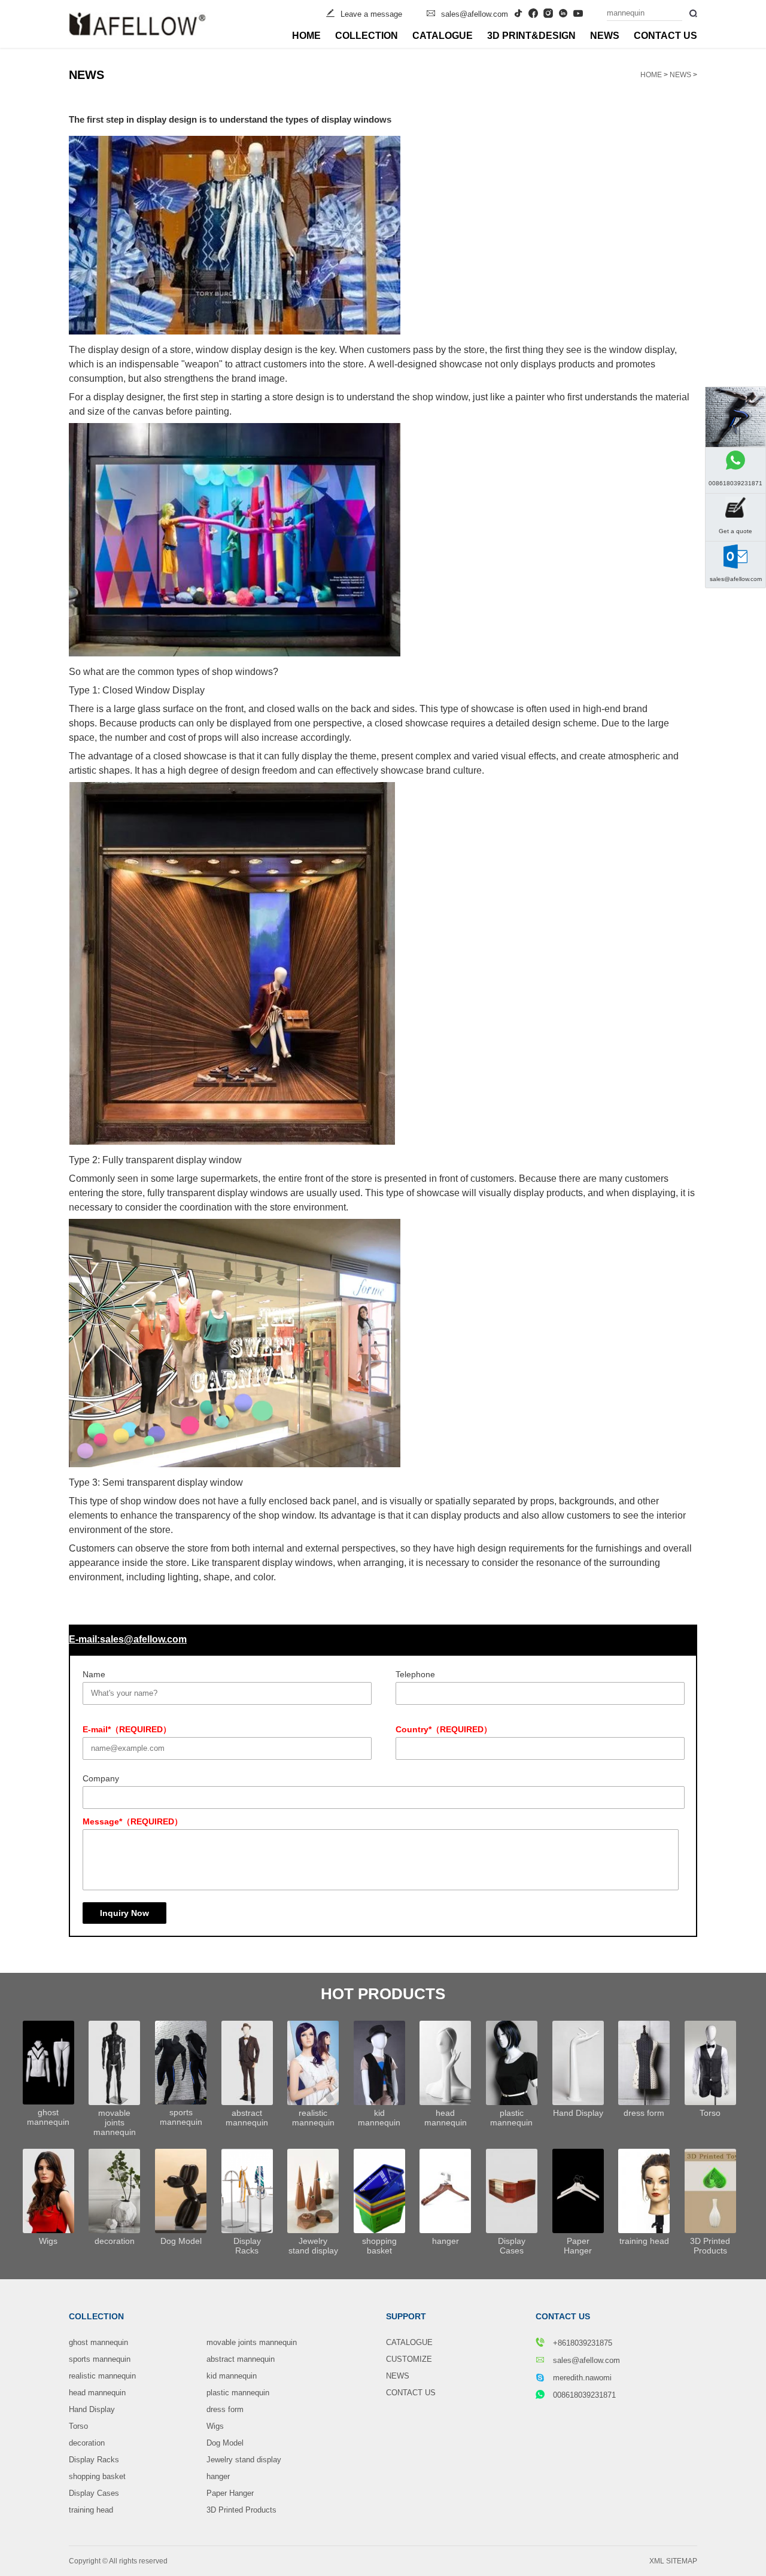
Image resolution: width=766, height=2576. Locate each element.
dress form (225, 2409)
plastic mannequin (238, 2393)
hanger (218, 2476)
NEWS (605, 36)
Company (101, 1778)
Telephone (415, 1674)
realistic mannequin (102, 2376)
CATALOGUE (443, 36)
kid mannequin (232, 2376)
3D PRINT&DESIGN (531, 36)
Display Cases (94, 2493)
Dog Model (225, 2443)
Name (94, 1674)
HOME (306, 36)
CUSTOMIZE (409, 2359)
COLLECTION (367, 36)
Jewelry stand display (244, 2460)
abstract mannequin (241, 2359)
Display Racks (94, 2460)
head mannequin (97, 2393)
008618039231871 (584, 2395)
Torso (78, 2426)
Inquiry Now (124, 1913)
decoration (87, 2443)
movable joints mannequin (252, 2342)
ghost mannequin (98, 2342)
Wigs (215, 2426)
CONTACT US (665, 36)
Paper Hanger (230, 2493)
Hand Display (92, 2409)
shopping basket (97, 2476)
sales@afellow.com (475, 14)
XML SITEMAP (673, 2561)
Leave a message (371, 14)
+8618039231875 (581, 2343)
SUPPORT (406, 2316)
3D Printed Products (241, 2510)
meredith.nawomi (582, 2378)
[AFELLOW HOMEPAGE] (137, 24)
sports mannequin (100, 2359)
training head (91, 2510)
